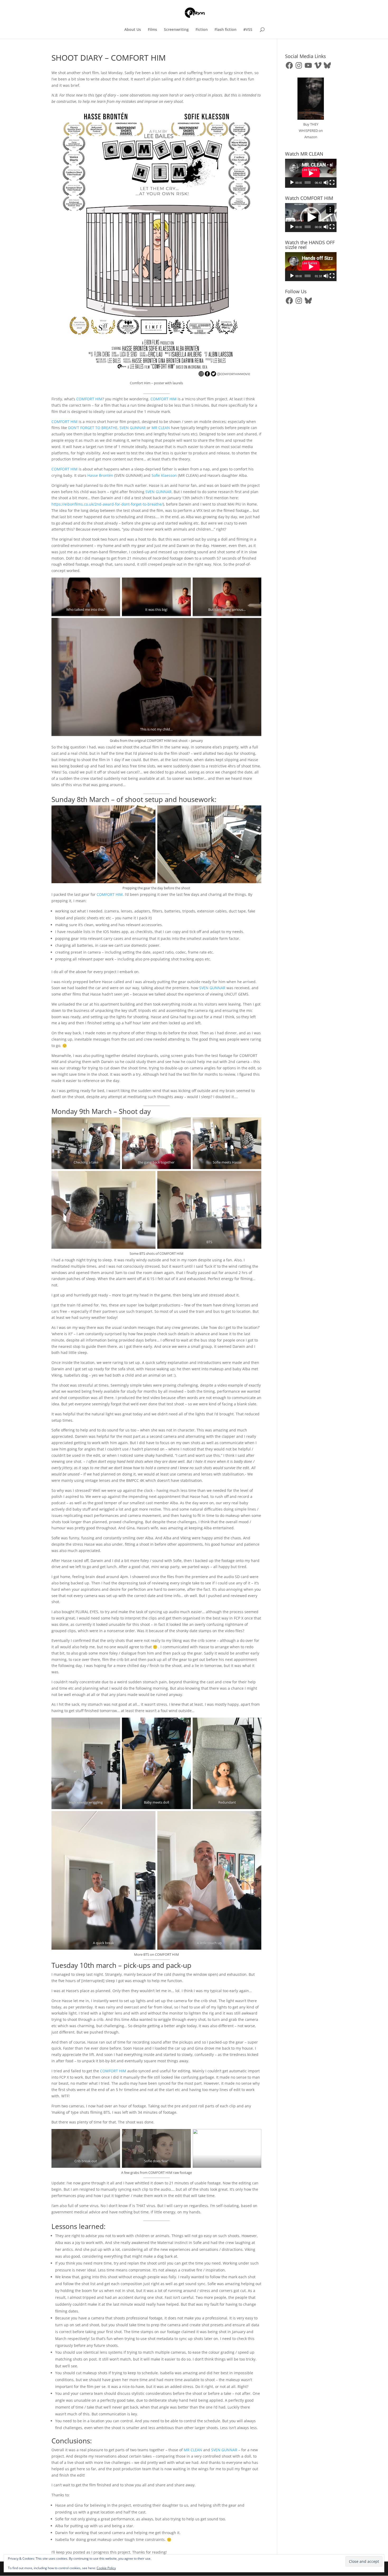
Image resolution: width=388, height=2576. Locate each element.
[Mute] (326, 182)
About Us (133, 30)
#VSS (248, 30)
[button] (311, 218)
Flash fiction (226, 30)
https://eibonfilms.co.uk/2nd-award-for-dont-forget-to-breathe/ (107, 504)
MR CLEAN (161, 428)
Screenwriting (176, 30)
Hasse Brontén (100, 475)
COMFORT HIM (89, 399)
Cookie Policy (106, 2568)
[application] (311, 173)
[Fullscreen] (332, 182)
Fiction (202, 30)
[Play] (292, 182)
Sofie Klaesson (164, 475)
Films (152, 30)
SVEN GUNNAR (133, 428)
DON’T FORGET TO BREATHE (93, 428)
